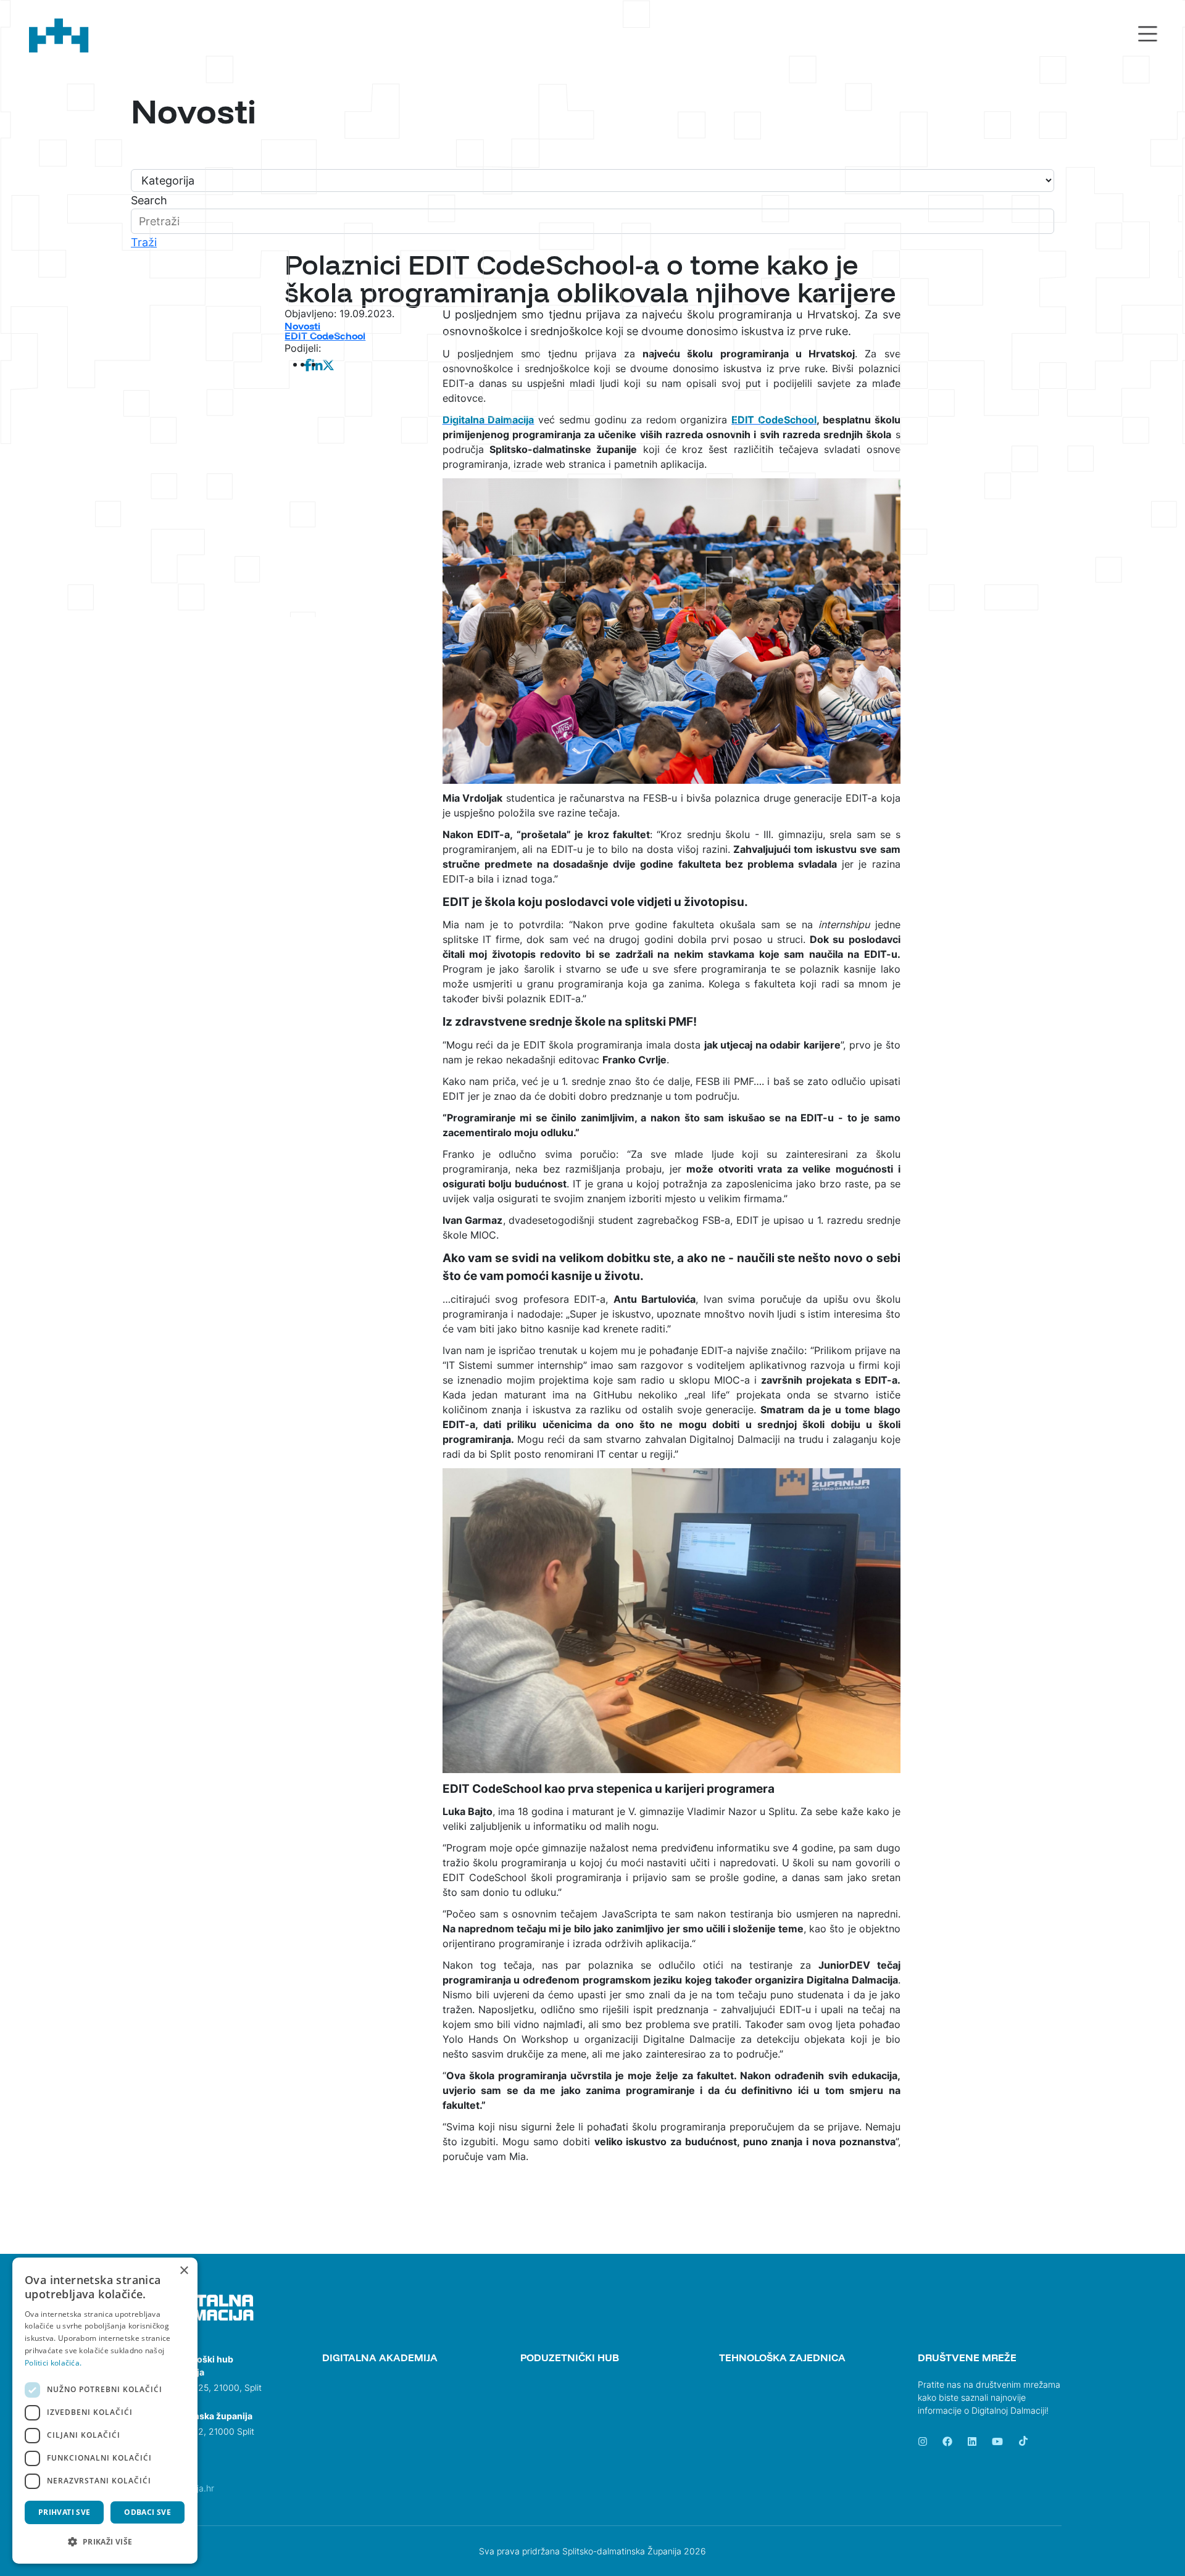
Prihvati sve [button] (64, 2512)
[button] (105, 2542)
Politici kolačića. (53, 2363)
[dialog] (105, 2411)
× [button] (184, 2271)
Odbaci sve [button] (148, 2512)
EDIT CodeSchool (325, 336)
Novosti (302, 326)
